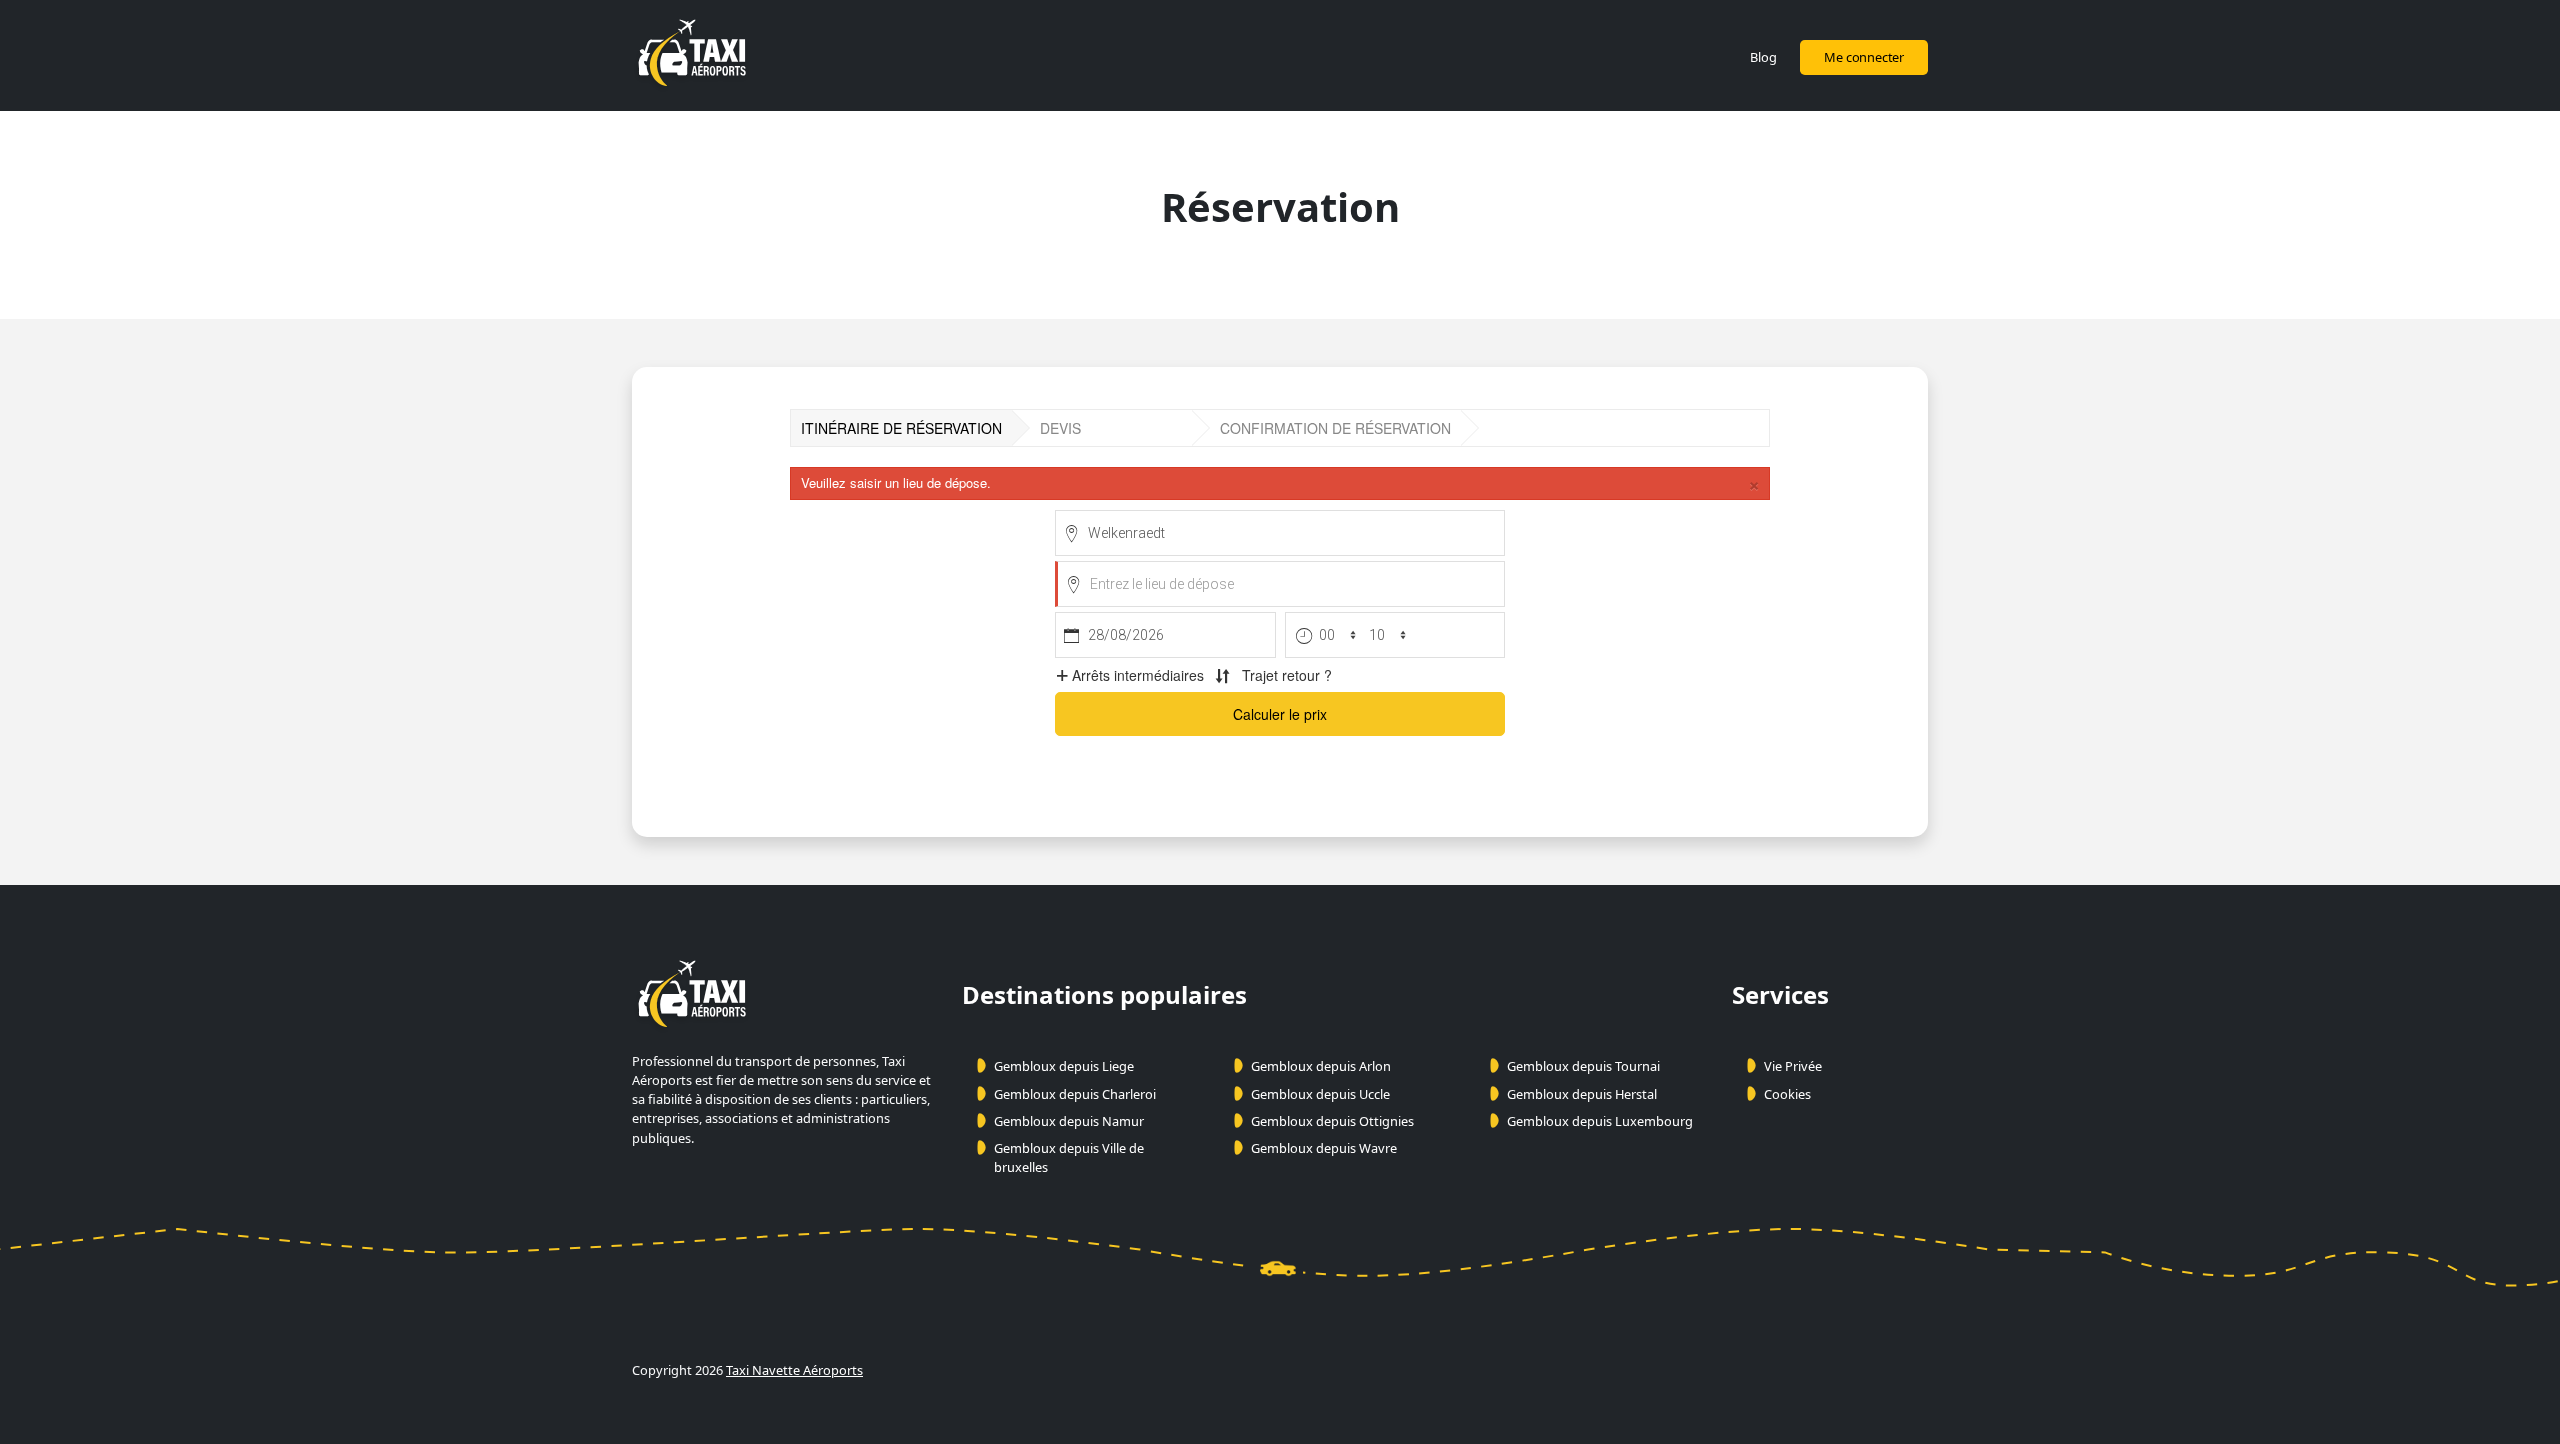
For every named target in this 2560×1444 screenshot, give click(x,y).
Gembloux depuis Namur (1069, 1121)
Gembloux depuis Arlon (1321, 1066)
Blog (1763, 57)
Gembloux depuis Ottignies (1332, 1121)
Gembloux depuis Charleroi (1075, 1094)
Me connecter (1864, 57)
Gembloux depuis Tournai (1583, 1066)
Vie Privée (1793, 1066)
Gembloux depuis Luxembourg (1600, 1121)
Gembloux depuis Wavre (1324, 1148)
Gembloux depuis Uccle (1320, 1094)
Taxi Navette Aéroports (794, 1370)
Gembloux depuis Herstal (1582, 1094)
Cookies (1787, 1094)
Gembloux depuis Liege (1064, 1066)
